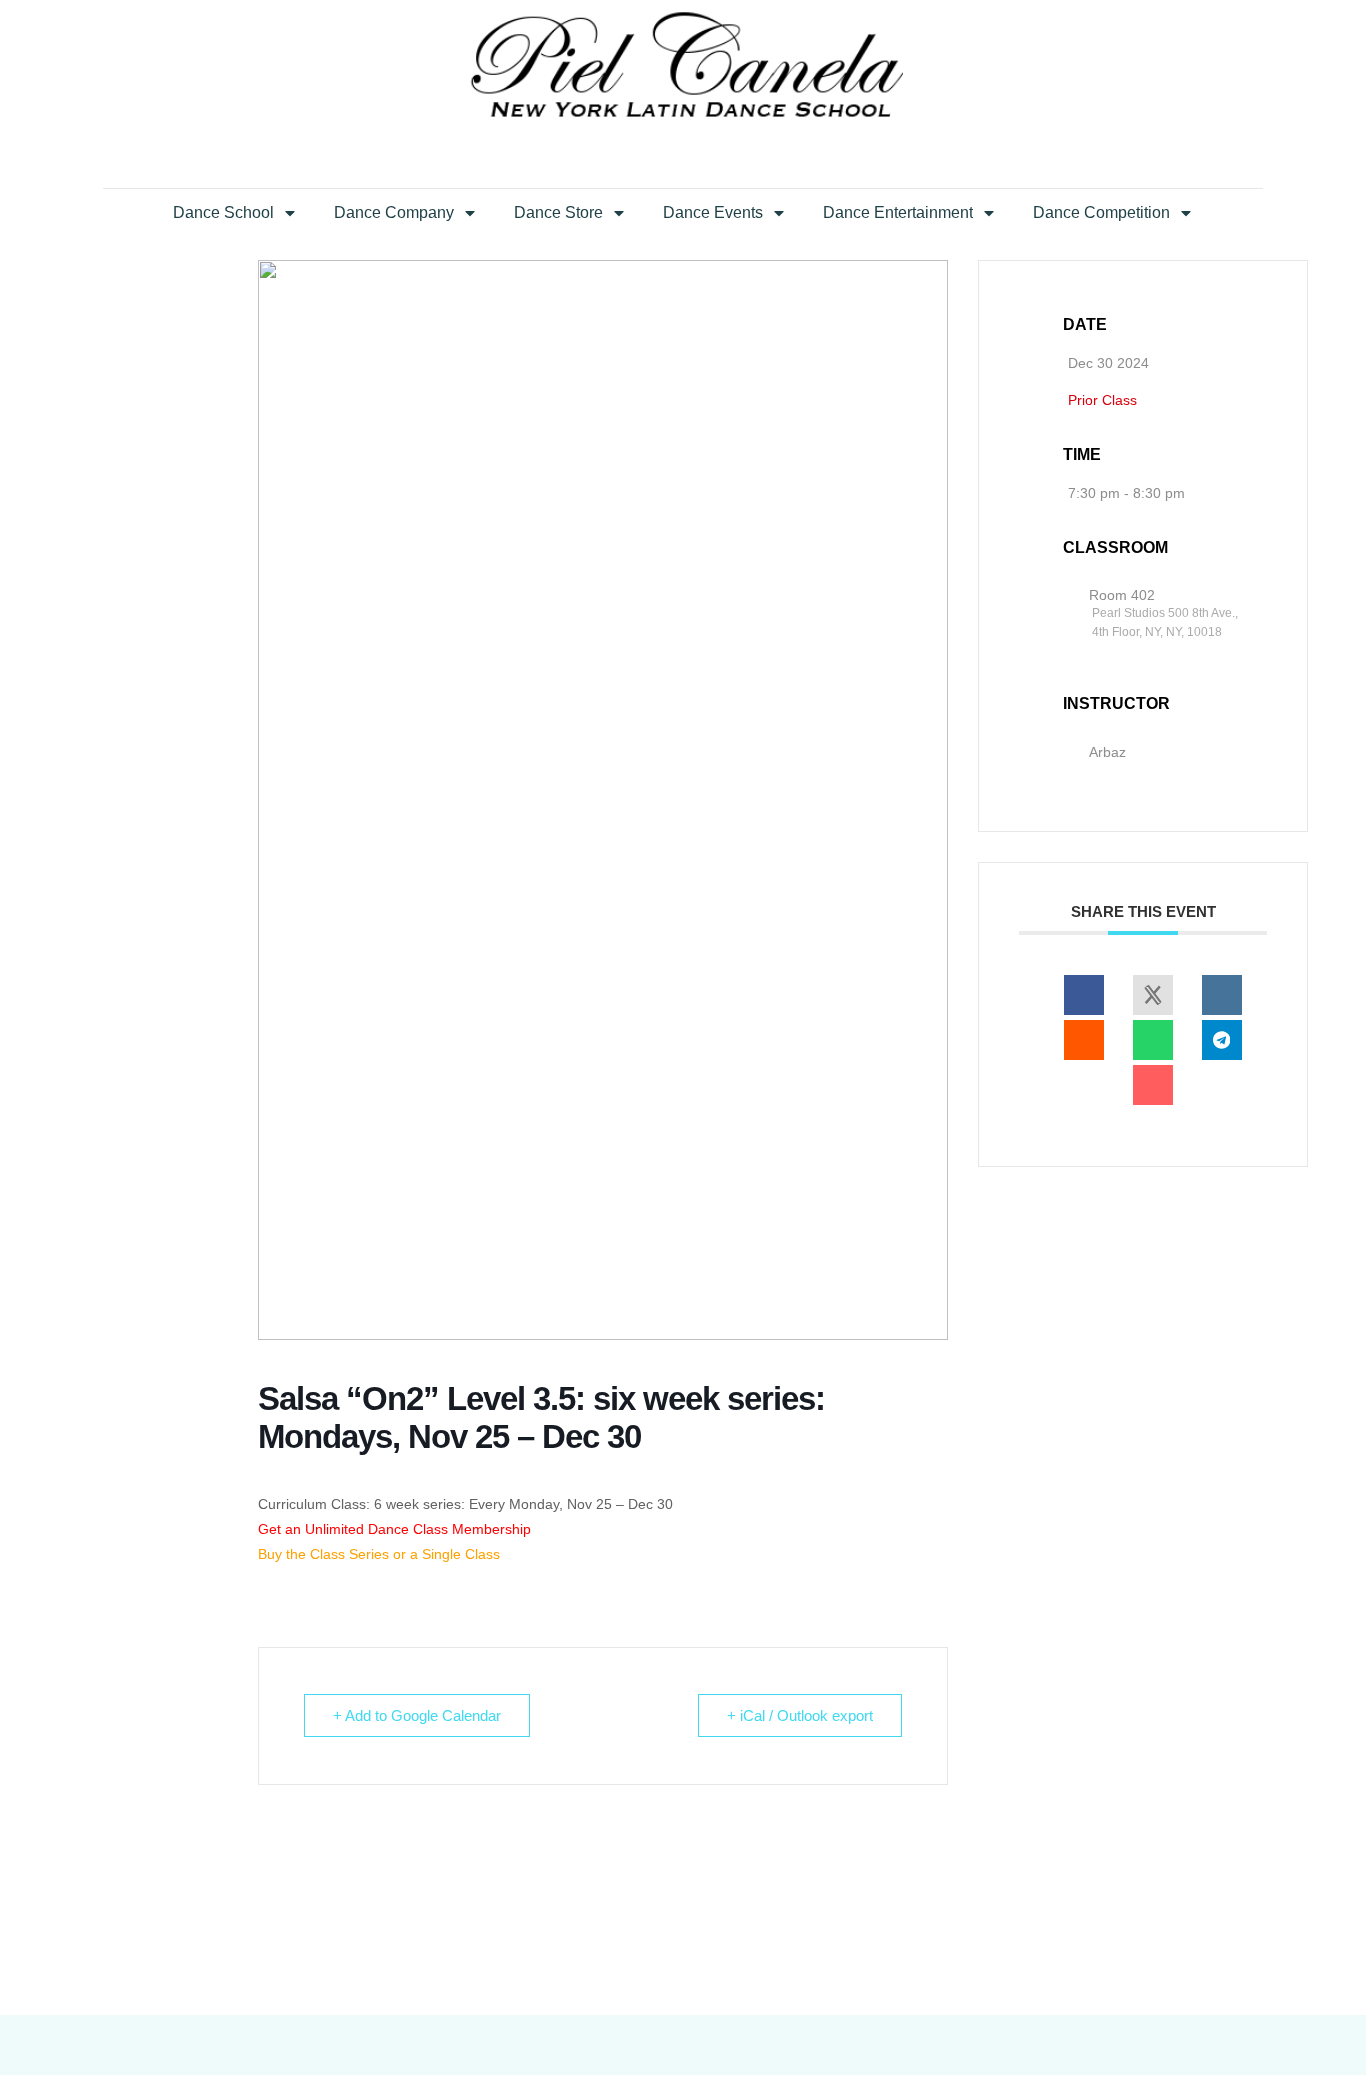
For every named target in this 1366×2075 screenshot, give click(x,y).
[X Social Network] (1153, 995)
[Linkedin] (1222, 995)
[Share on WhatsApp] (1153, 1040)
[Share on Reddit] (1084, 1040)
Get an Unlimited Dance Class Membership (394, 1529)
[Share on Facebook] (1084, 995)
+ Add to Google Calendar (417, 1715)
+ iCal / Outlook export (800, 1715)
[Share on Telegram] (1222, 1040)
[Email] (1153, 1085)
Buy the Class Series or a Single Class (379, 1554)
